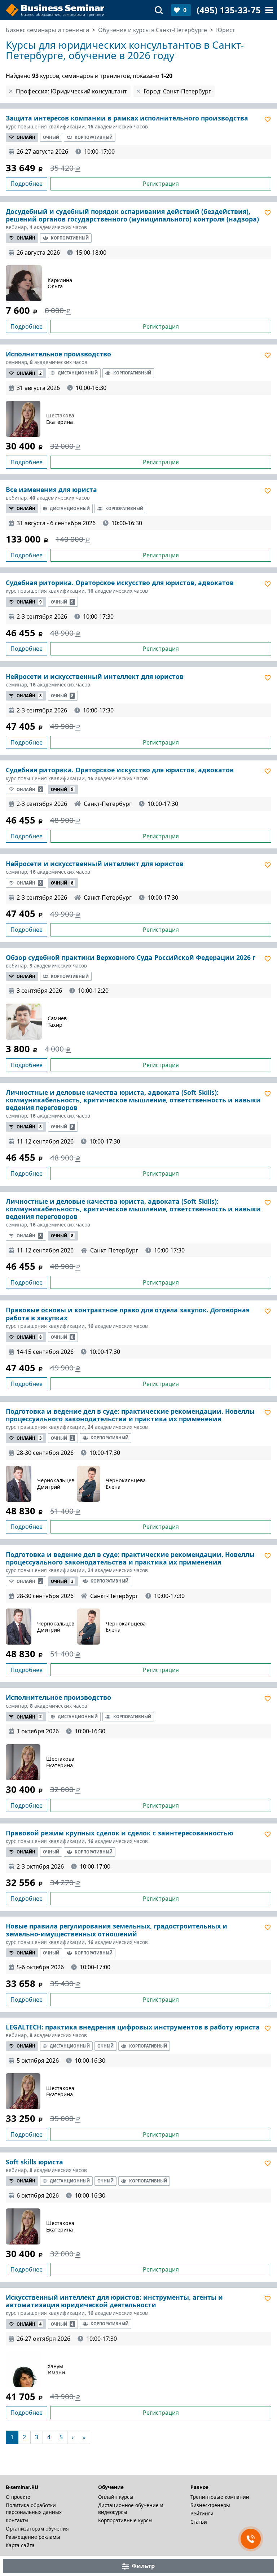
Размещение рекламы (33, 2537)
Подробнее (27, 184)
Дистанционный (78, 373)
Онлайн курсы (116, 2497)
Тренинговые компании (220, 2497)
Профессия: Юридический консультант (71, 91)
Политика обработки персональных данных (34, 2509)
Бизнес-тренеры (210, 2505)
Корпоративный (94, 137)
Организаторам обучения (37, 2529)
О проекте (18, 2497)
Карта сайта (20, 2545)
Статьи (199, 2522)
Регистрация (161, 184)
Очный (51, 137)
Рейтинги (202, 2513)
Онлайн (26, 137)
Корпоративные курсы (125, 2520)
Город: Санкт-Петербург (177, 91)
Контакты (17, 2520)
